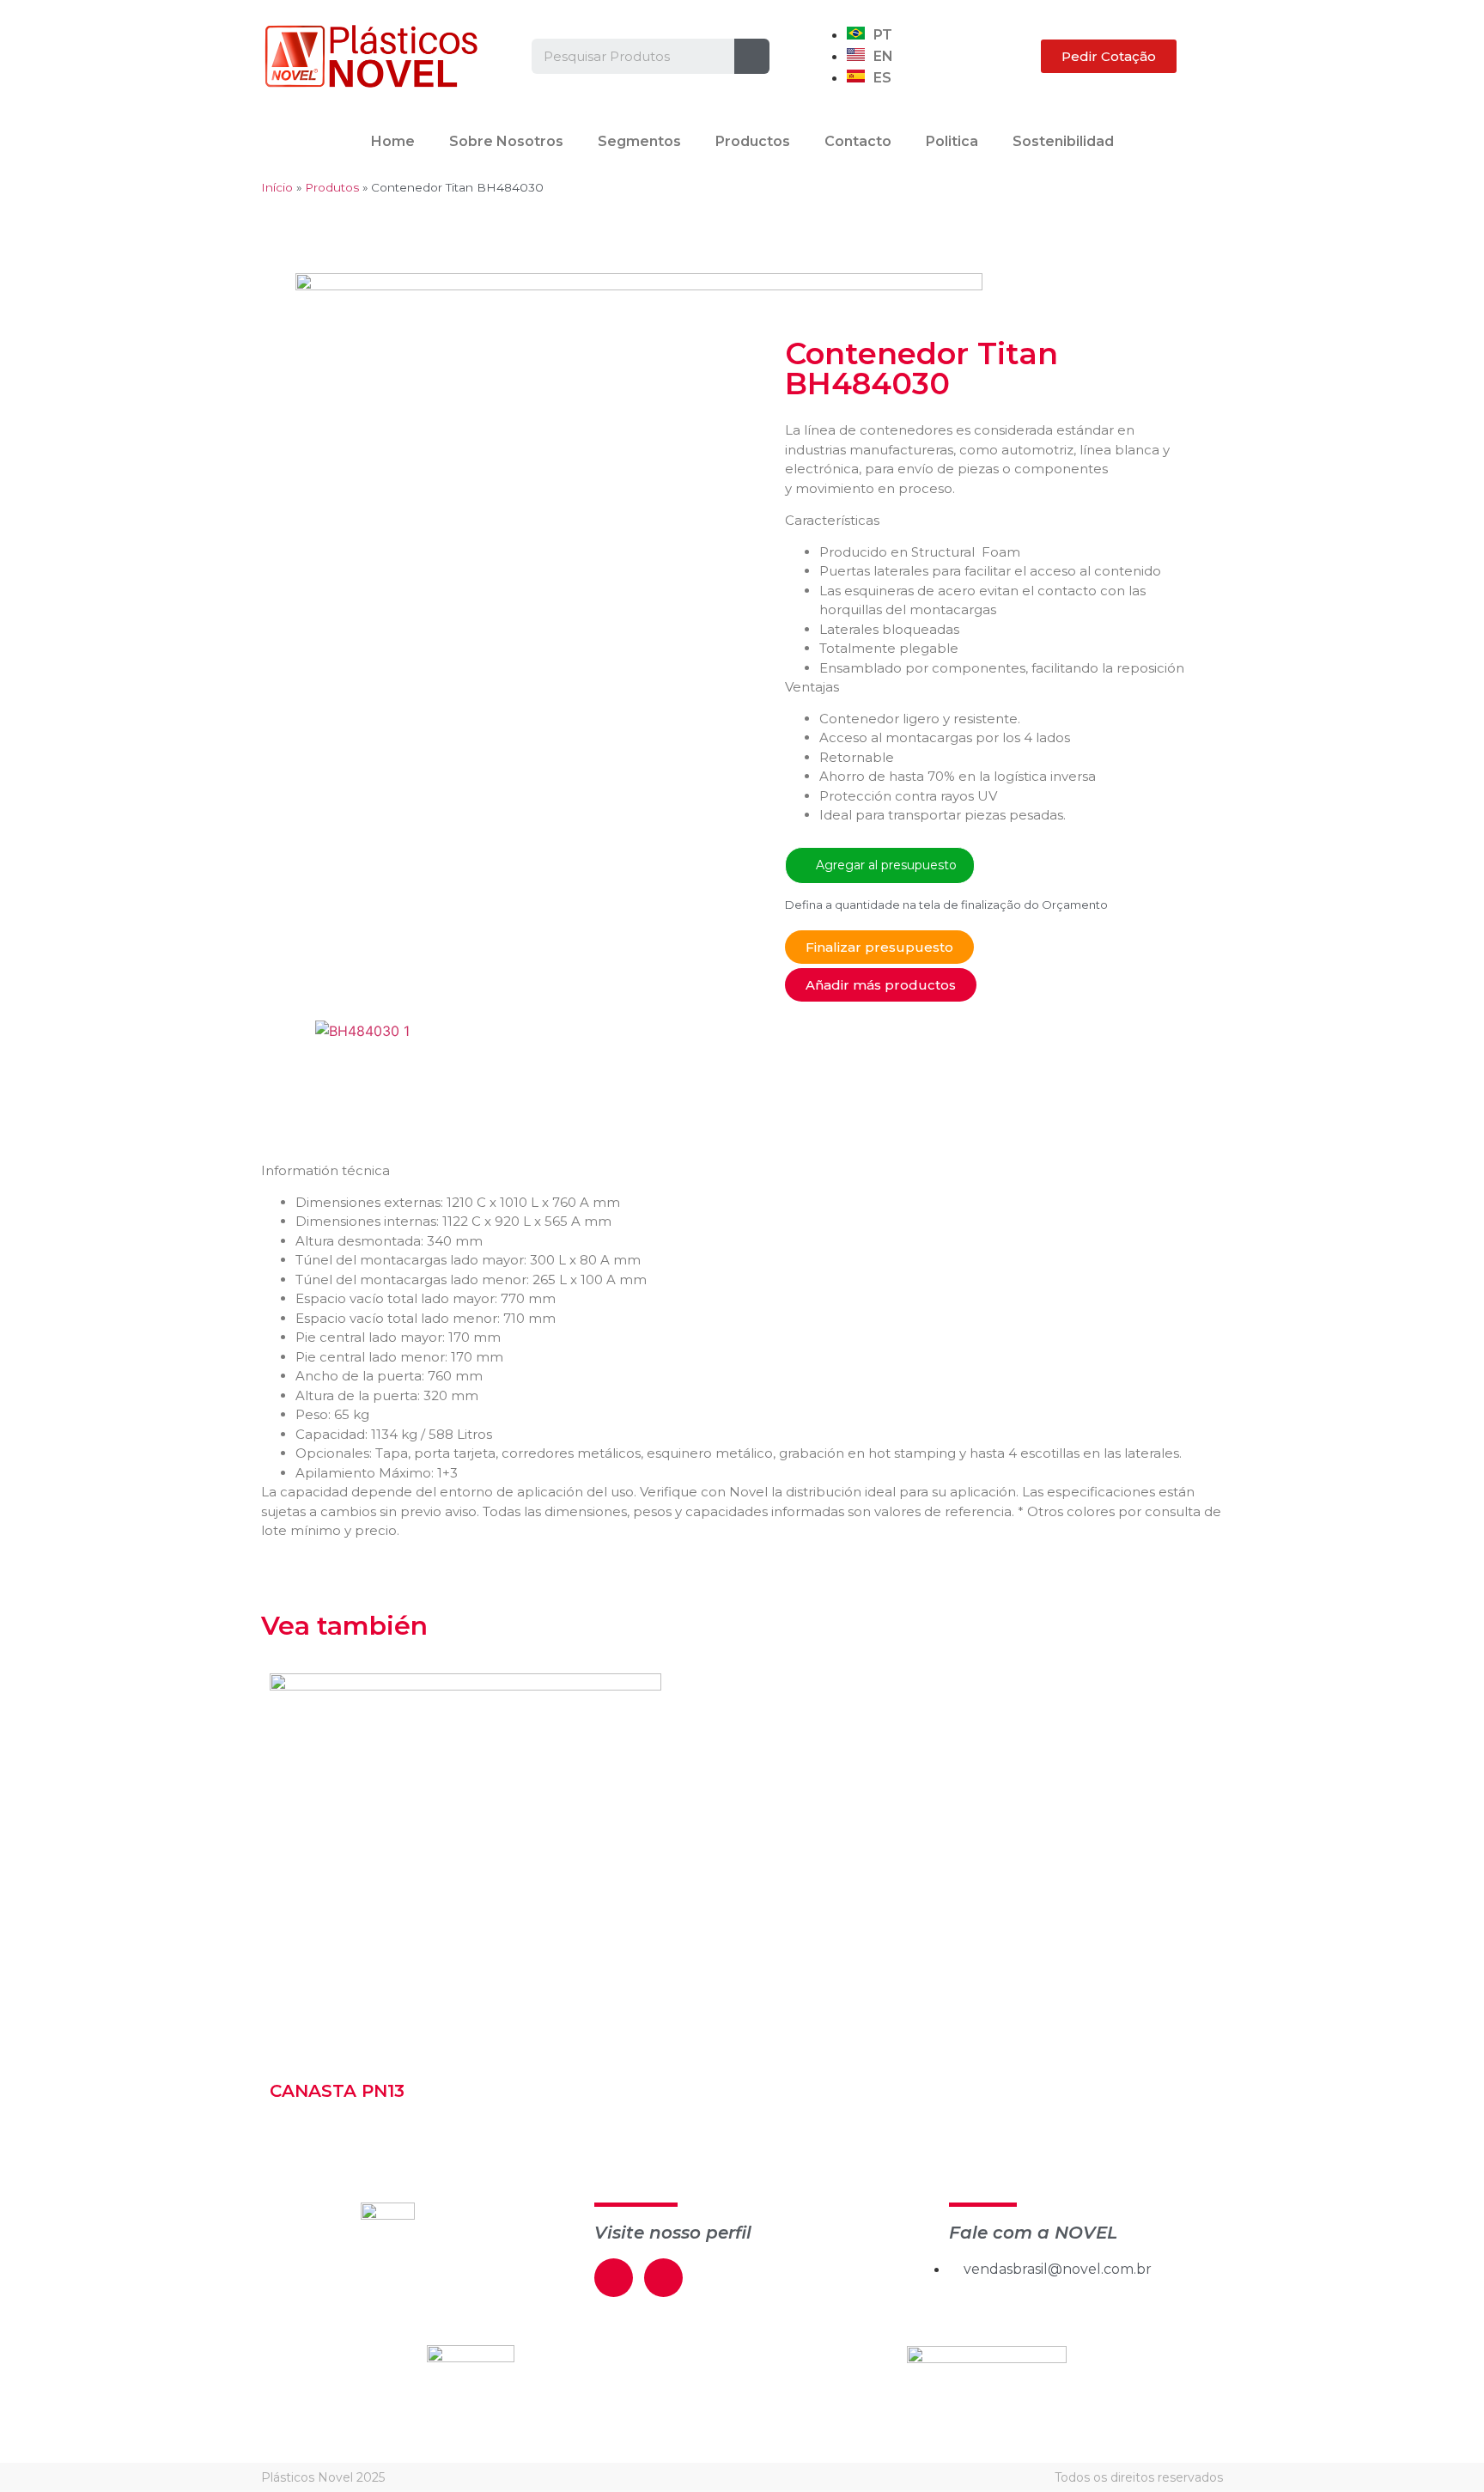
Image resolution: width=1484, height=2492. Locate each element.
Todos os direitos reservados (1139, 2477)
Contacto (858, 141)
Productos (753, 141)
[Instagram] (663, 2278)
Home (393, 141)
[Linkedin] (614, 2278)
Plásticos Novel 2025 (323, 2477)
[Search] (752, 56)
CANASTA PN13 (337, 2091)
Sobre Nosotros (506, 141)
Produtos (332, 187)
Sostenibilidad (1063, 141)
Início (277, 187)
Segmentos (639, 141)
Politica (952, 141)
